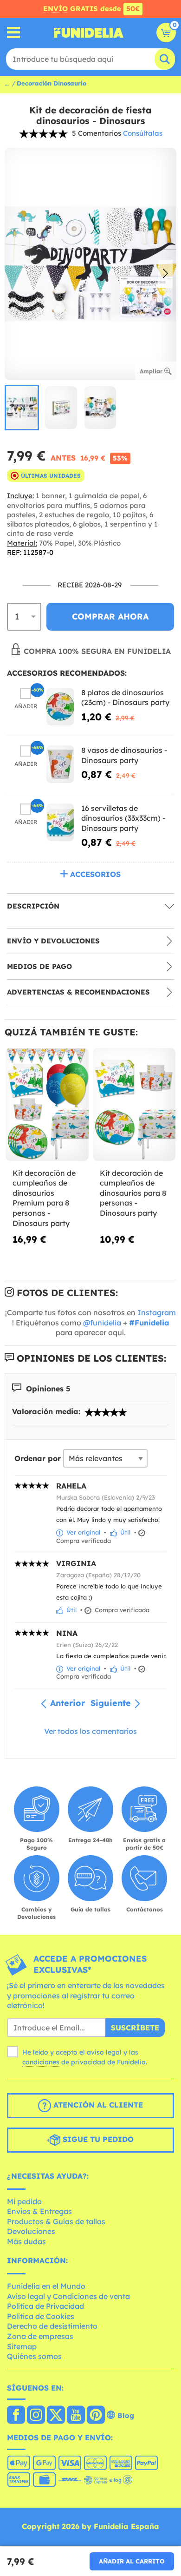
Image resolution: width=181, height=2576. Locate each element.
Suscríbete (135, 2028)
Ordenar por (38, 1458)
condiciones (41, 2062)
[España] (16, 2416)
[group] (22, 408)
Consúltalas (143, 133)
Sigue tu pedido (97, 2139)
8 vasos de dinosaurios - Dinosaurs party (124, 755)
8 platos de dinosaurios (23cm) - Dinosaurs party (125, 698)
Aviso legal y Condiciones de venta (68, 2296)
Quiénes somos (34, 2356)
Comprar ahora (110, 616)
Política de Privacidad (45, 2306)
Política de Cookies (41, 2316)
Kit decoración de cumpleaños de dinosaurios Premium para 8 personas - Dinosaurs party (44, 1198)
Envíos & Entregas (39, 2211)
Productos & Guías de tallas (56, 2221)
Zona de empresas (40, 2336)
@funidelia (102, 1323)
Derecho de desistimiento (52, 2326)
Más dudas (26, 2241)
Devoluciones (31, 2231)
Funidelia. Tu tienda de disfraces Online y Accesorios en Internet (89, 33)
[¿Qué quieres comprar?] (14, 33)
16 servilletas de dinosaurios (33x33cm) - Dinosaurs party (123, 818)
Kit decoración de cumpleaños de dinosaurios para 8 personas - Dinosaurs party (133, 1193)
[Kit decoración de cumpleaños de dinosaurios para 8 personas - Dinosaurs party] (134, 1104)
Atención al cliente (97, 2105)
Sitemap (22, 2346)
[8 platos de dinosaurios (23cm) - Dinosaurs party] (60, 707)
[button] (165, 274)
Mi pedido (24, 2201)
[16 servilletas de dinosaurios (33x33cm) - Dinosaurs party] (60, 822)
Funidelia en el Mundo (46, 2286)
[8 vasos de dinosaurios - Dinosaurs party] (60, 764)
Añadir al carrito (132, 2561)
